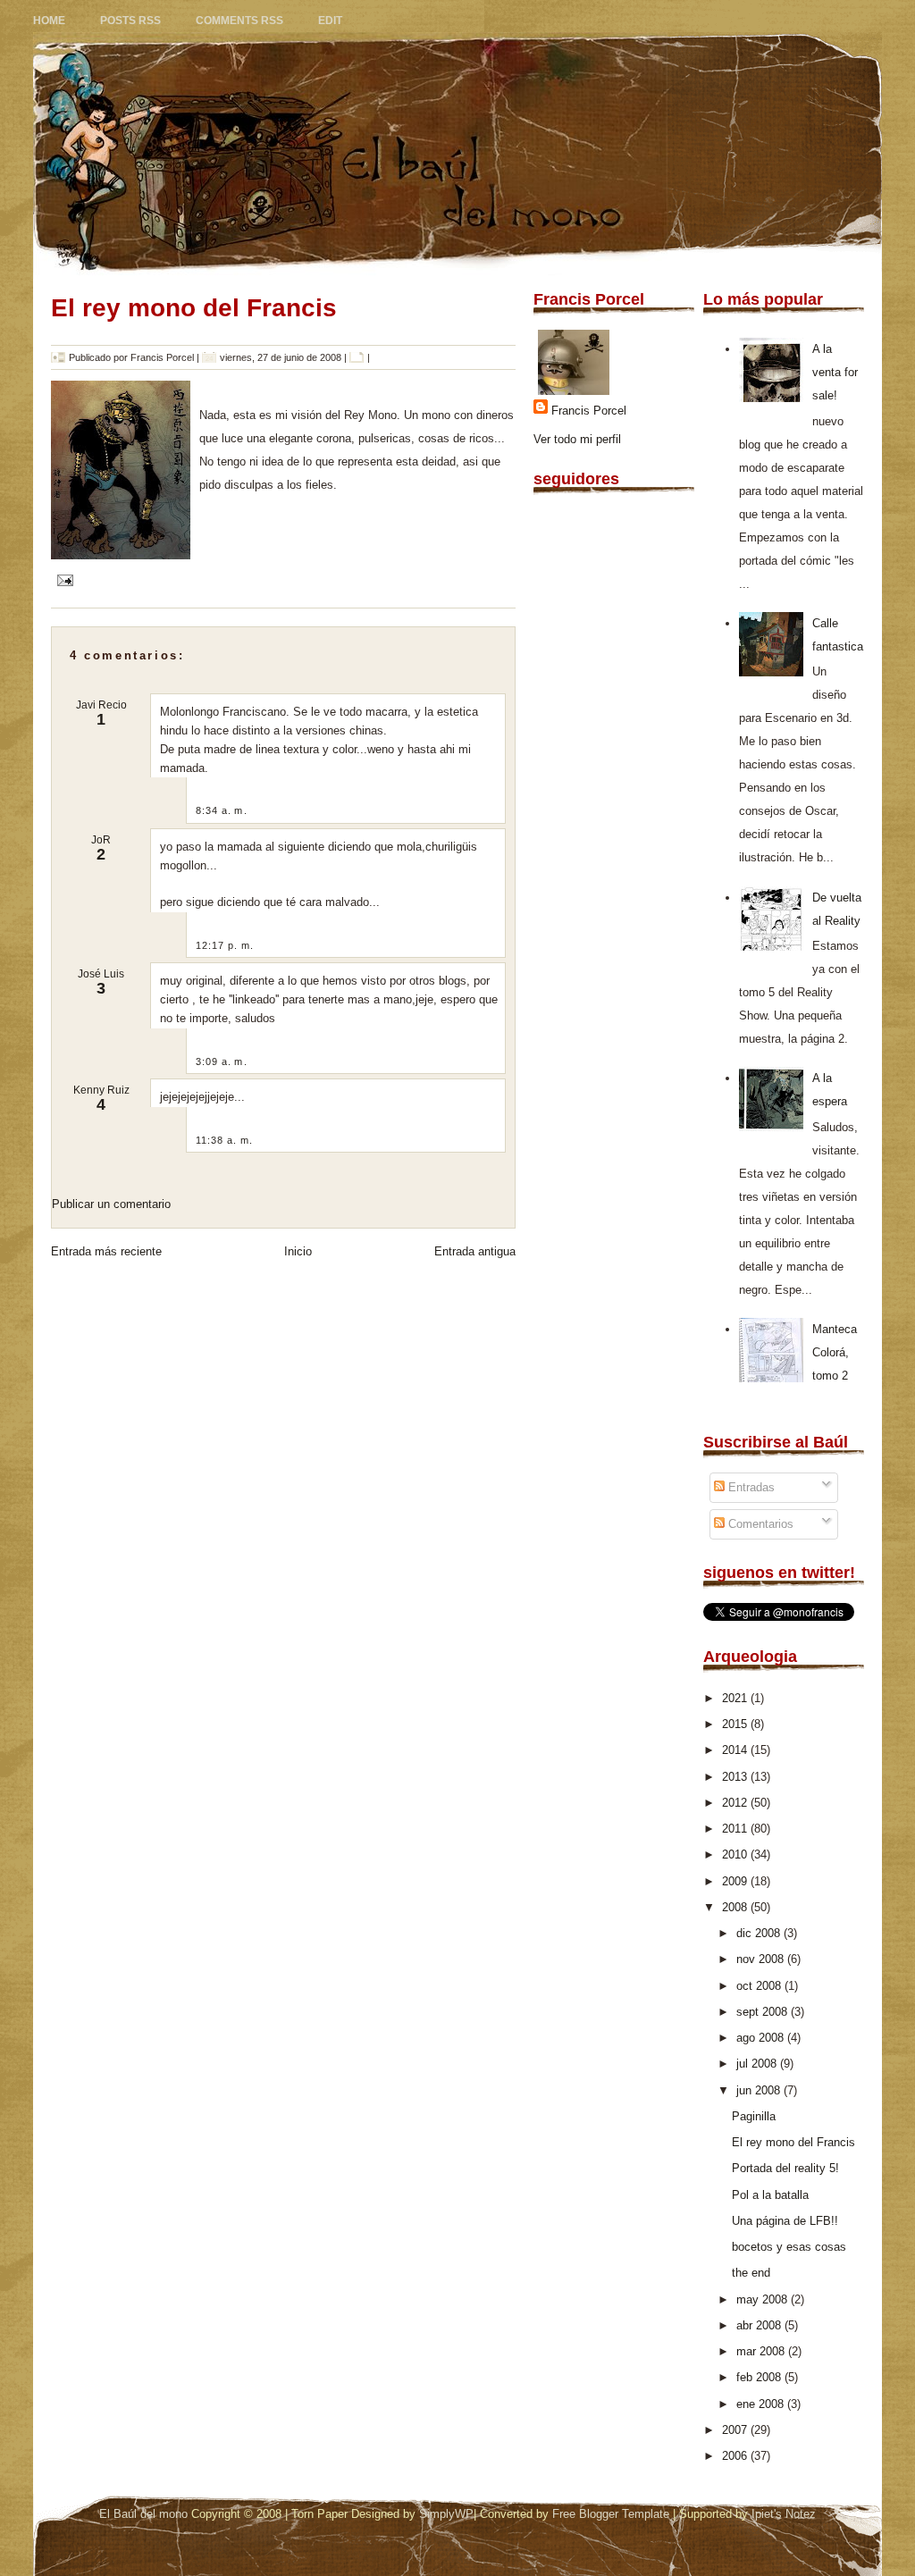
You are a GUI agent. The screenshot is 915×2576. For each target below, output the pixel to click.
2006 (736, 2456)
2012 (736, 1803)
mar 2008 (762, 2351)
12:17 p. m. (225, 945)
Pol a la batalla (770, 2195)
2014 (736, 1750)
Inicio (298, 1251)
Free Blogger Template (611, 2514)
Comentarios (759, 1524)
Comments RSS (239, 21)
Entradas (750, 1487)
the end (751, 2273)
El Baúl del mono (143, 2514)
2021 (736, 1698)
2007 (736, 2430)
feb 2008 (760, 2377)
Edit (330, 21)
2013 (736, 1777)
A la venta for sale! (835, 372)
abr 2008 (760, 2325)
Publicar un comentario (111, 1204)
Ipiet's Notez (784, 2514)
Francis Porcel (589, 411)
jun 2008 (760, 2090)
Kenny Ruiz (101, 1090)
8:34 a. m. (222, 810)
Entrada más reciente (106, 1251)
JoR (101, 840)
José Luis (101, 974)
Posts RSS (130, 21)
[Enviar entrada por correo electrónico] (62, 579)
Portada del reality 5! (785, 2168)
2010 (736, 1854)
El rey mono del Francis (194, 308)
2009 (736, 1881)
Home (49, 21)
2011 (736, 1829)
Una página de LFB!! (785, 2221)
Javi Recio (101, 705)
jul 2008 (758, 2064)
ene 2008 (762, 2404)
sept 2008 (764, 2012)
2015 (736, 1724)
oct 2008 (760, 1986)
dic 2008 (760, 1933)
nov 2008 (762, 1959)
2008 (736, 1907)
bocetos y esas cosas (789, 2247)
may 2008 (764, 2299)
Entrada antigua (475, 1251)
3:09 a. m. (222, 1061)
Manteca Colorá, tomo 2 (835, 1352)
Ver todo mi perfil (577, 439)
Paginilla (754, 2116)
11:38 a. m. (224, 1140)
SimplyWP (446, 2514)
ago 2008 (762, 2038)
